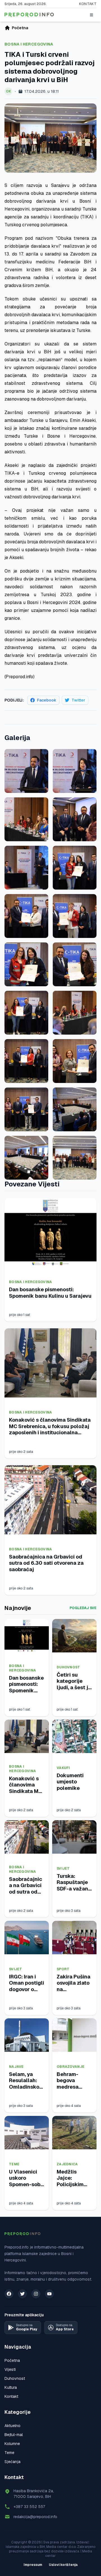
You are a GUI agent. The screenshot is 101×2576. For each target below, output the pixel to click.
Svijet (63, 1869)
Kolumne (12, 2444)
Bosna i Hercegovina (29, 44)
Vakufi (63, 1768)
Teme (14, 2164)
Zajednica (67, 2164)
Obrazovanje (71, 2067)
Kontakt (88, 4)
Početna (12, 2360)
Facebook (47, 700)
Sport (63, 1969)
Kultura (11, 2387)
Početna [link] (20, 28)
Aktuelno (12, 2426)
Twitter (78, 700)
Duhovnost (68, 1667)
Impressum (33, 2565)
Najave (16, 2067)
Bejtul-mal (14, 2435)
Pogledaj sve (83, 1608)
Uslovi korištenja (63, 2565)
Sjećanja (12, 2462)
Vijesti (10, 2369)
